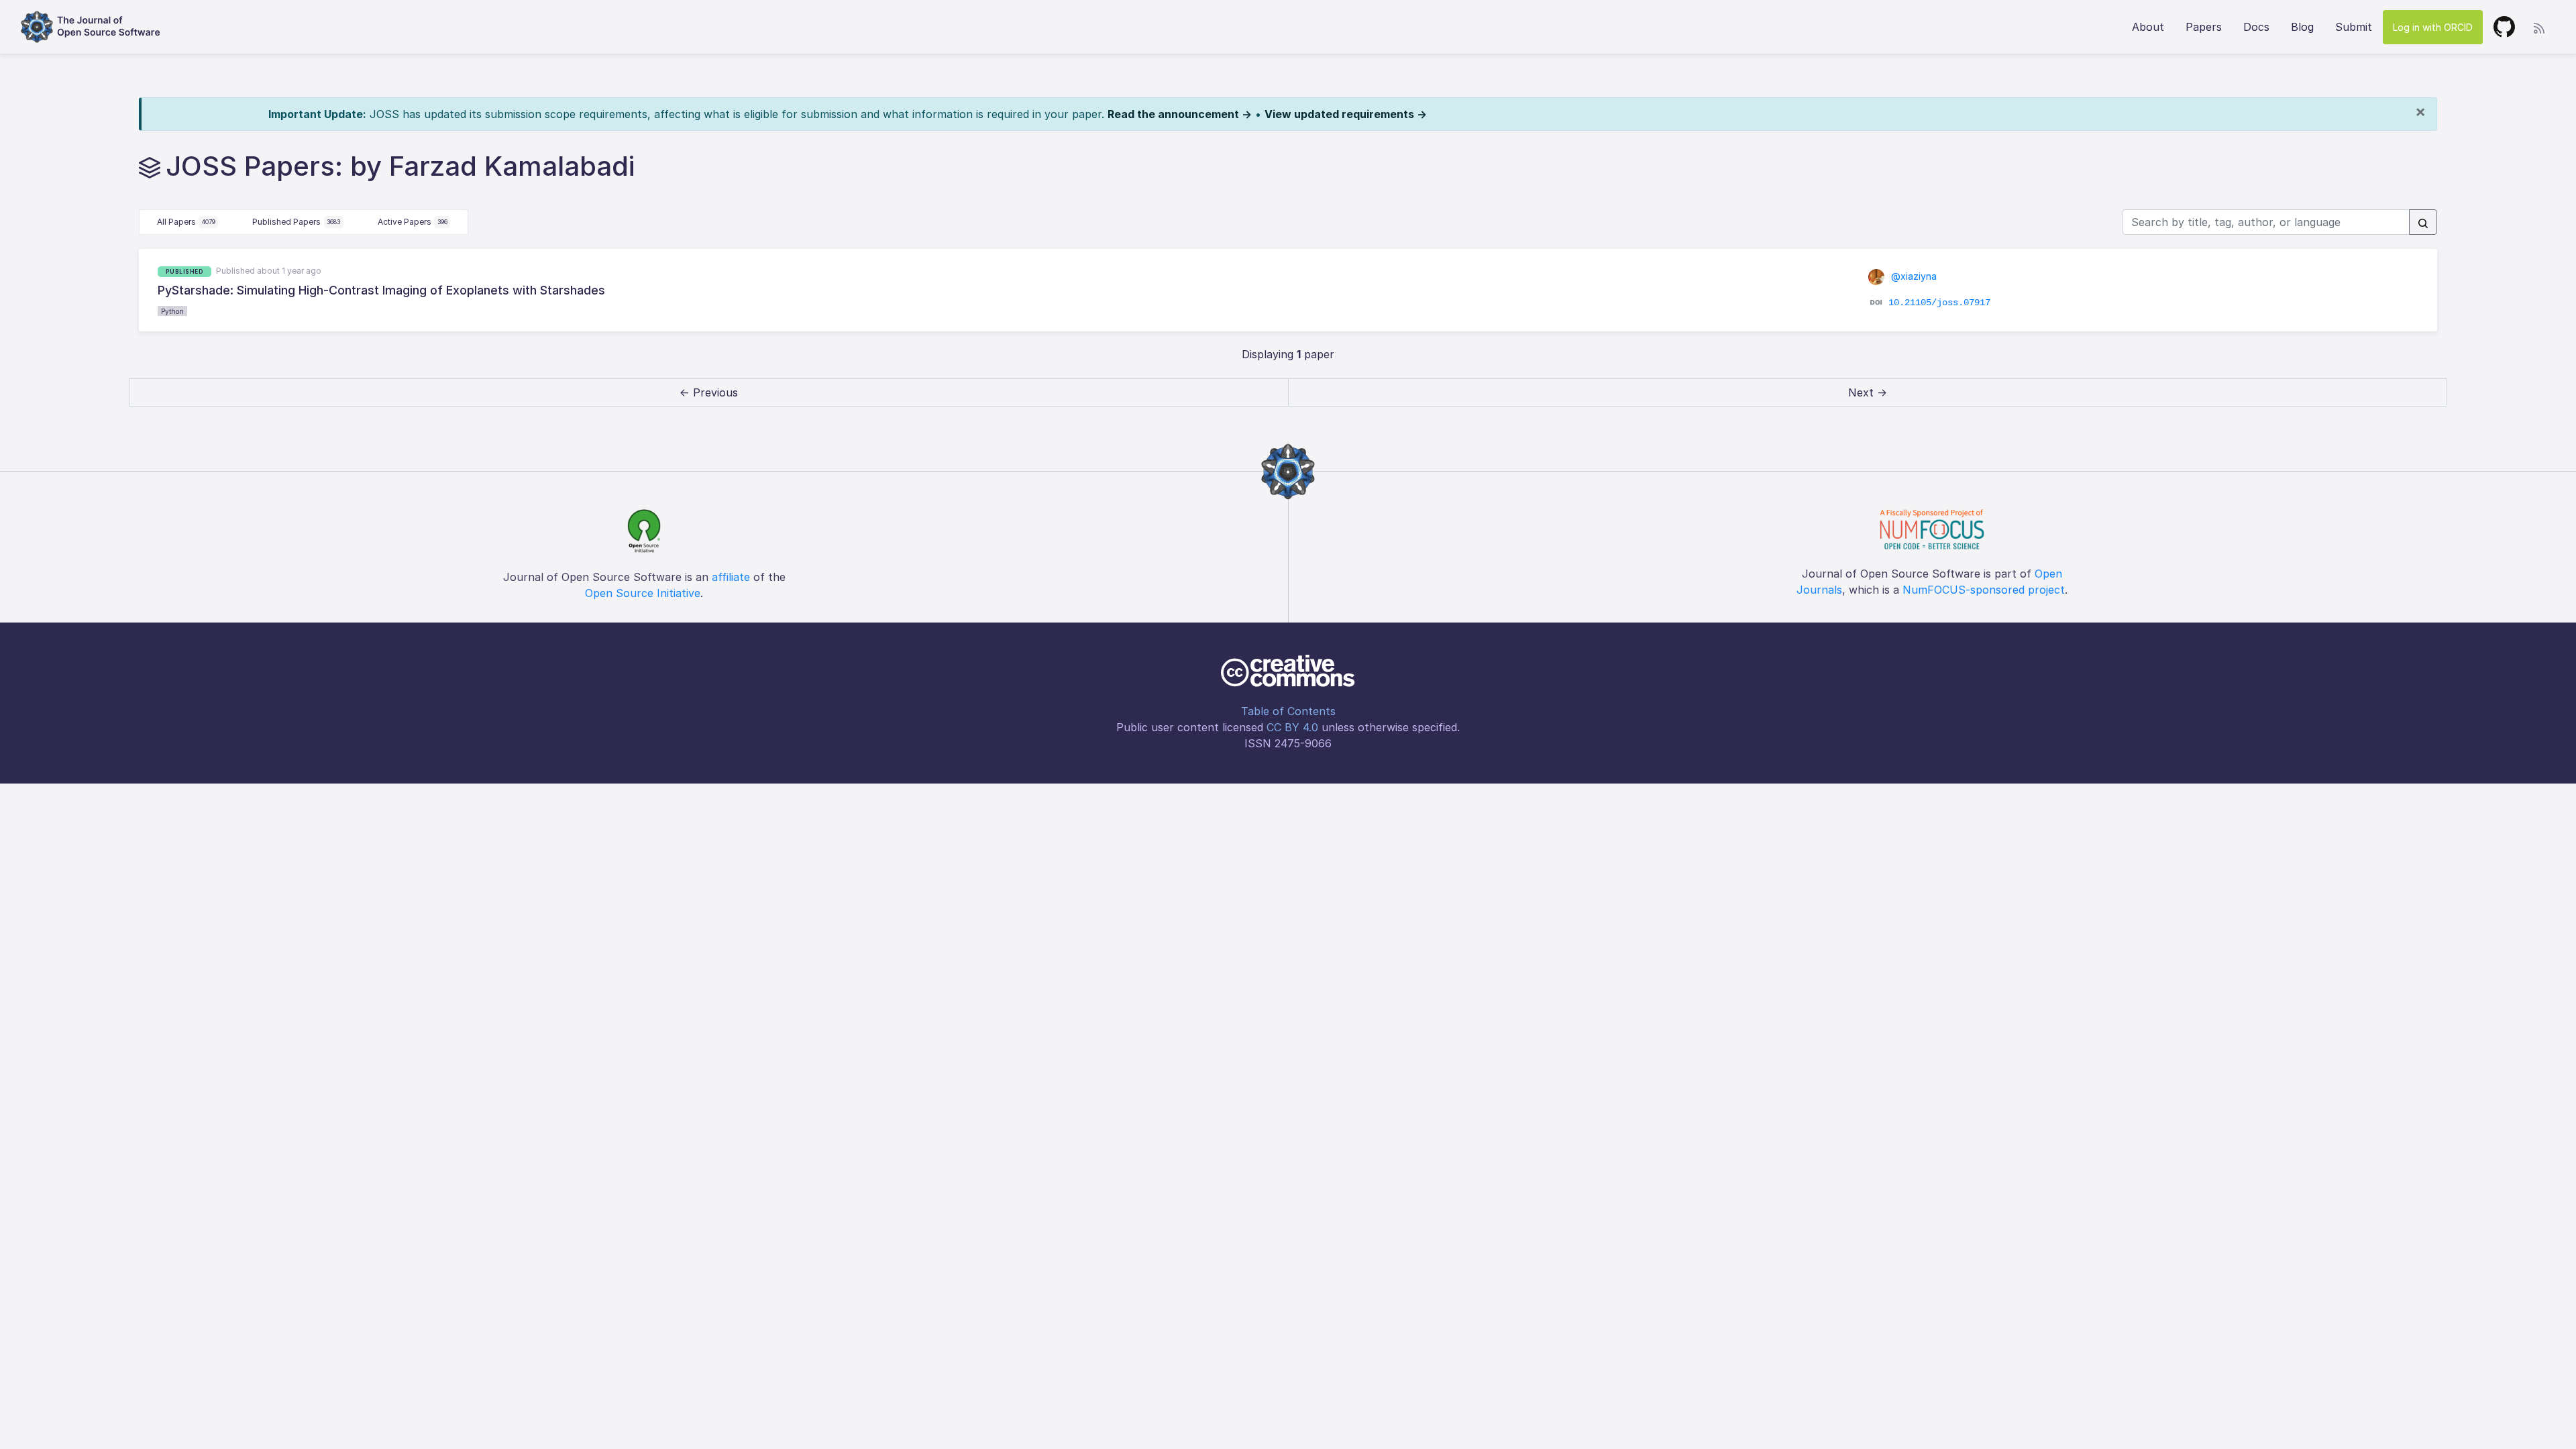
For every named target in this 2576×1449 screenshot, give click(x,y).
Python (172, 311)
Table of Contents (1288, 711)
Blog (2302, 27)
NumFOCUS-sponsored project (1984, 590)
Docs (2256, 27)
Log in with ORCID (2433, 27)
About (2148, 27)
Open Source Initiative (643, 593)
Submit (2354, 27)
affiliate (731, 577)
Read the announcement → (1180, 114)
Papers (2204, 27)
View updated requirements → (1346, 114)
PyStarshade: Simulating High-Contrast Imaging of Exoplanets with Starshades (381, 290)
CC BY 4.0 (1292, 727)
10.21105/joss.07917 (1939, 303)
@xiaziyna (1913, 276)
